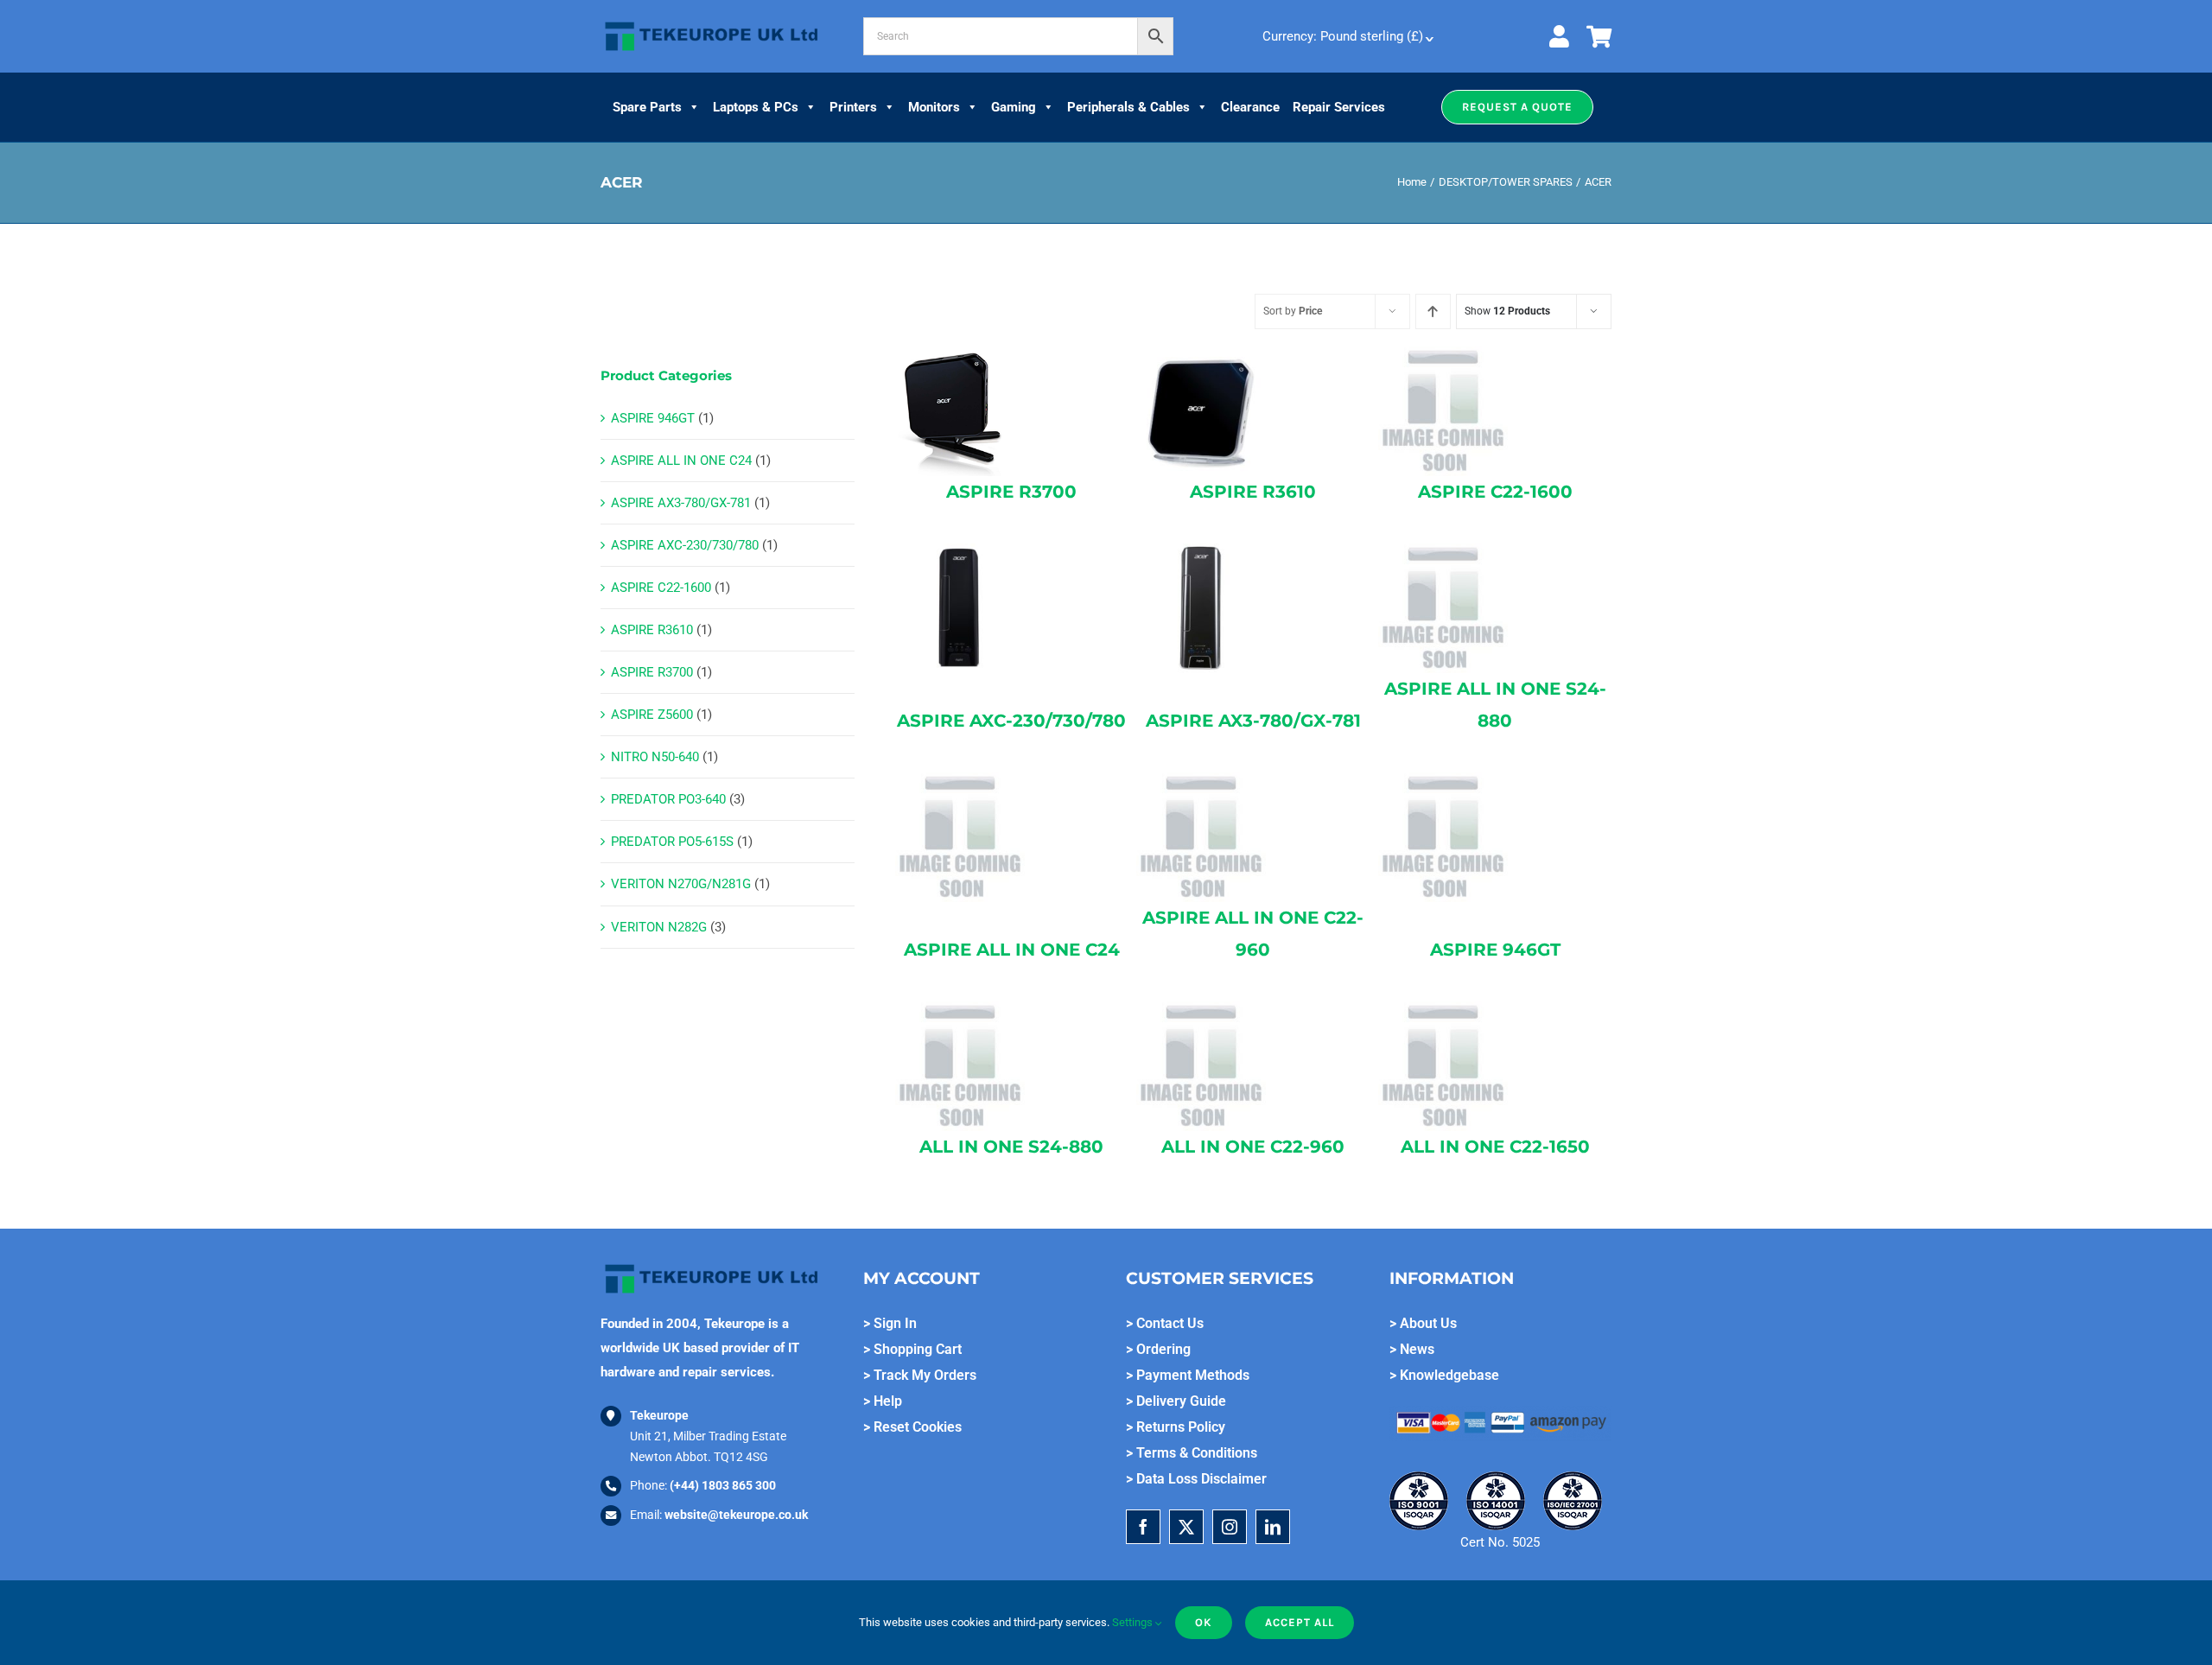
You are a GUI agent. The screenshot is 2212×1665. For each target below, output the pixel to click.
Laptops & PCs (756, 107)
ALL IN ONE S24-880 (1011, 1147)
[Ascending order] (1433, 311)
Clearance (1250, 107)
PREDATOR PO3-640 (668, 799)
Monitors (934, 107)
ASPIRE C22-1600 (661, 588)
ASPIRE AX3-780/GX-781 (681, 503)
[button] (1517, 107)
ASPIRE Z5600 (652, 715)
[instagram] (1230, 1527)
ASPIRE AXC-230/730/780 (685, 545)
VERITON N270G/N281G (681, 884)
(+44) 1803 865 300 (723, 1485)
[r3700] (960, 353)
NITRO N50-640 (655, 757)
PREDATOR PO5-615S (672, 842)
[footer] (712, 22)
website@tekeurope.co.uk (736, 1515)
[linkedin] (1273, 1527)
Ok (1204, 1622)
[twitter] (1186, 1527)
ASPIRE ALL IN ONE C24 (681, 461)
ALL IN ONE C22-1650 (1495, 1147)
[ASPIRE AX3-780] (1201, 550)
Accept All (1300, 1622)
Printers (853, 107)
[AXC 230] (960, 550)
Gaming (1014, 107)
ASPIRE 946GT (653, 418)
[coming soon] (1443, 353)
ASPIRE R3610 (652, 630)
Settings (1134, 1622)
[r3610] (1201, 353)
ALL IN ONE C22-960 (1253, 1147)
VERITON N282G (659, 927)
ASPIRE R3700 (652, 672)
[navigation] (1346, 36)
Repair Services (1339, 107)
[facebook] (1143, 1527)
